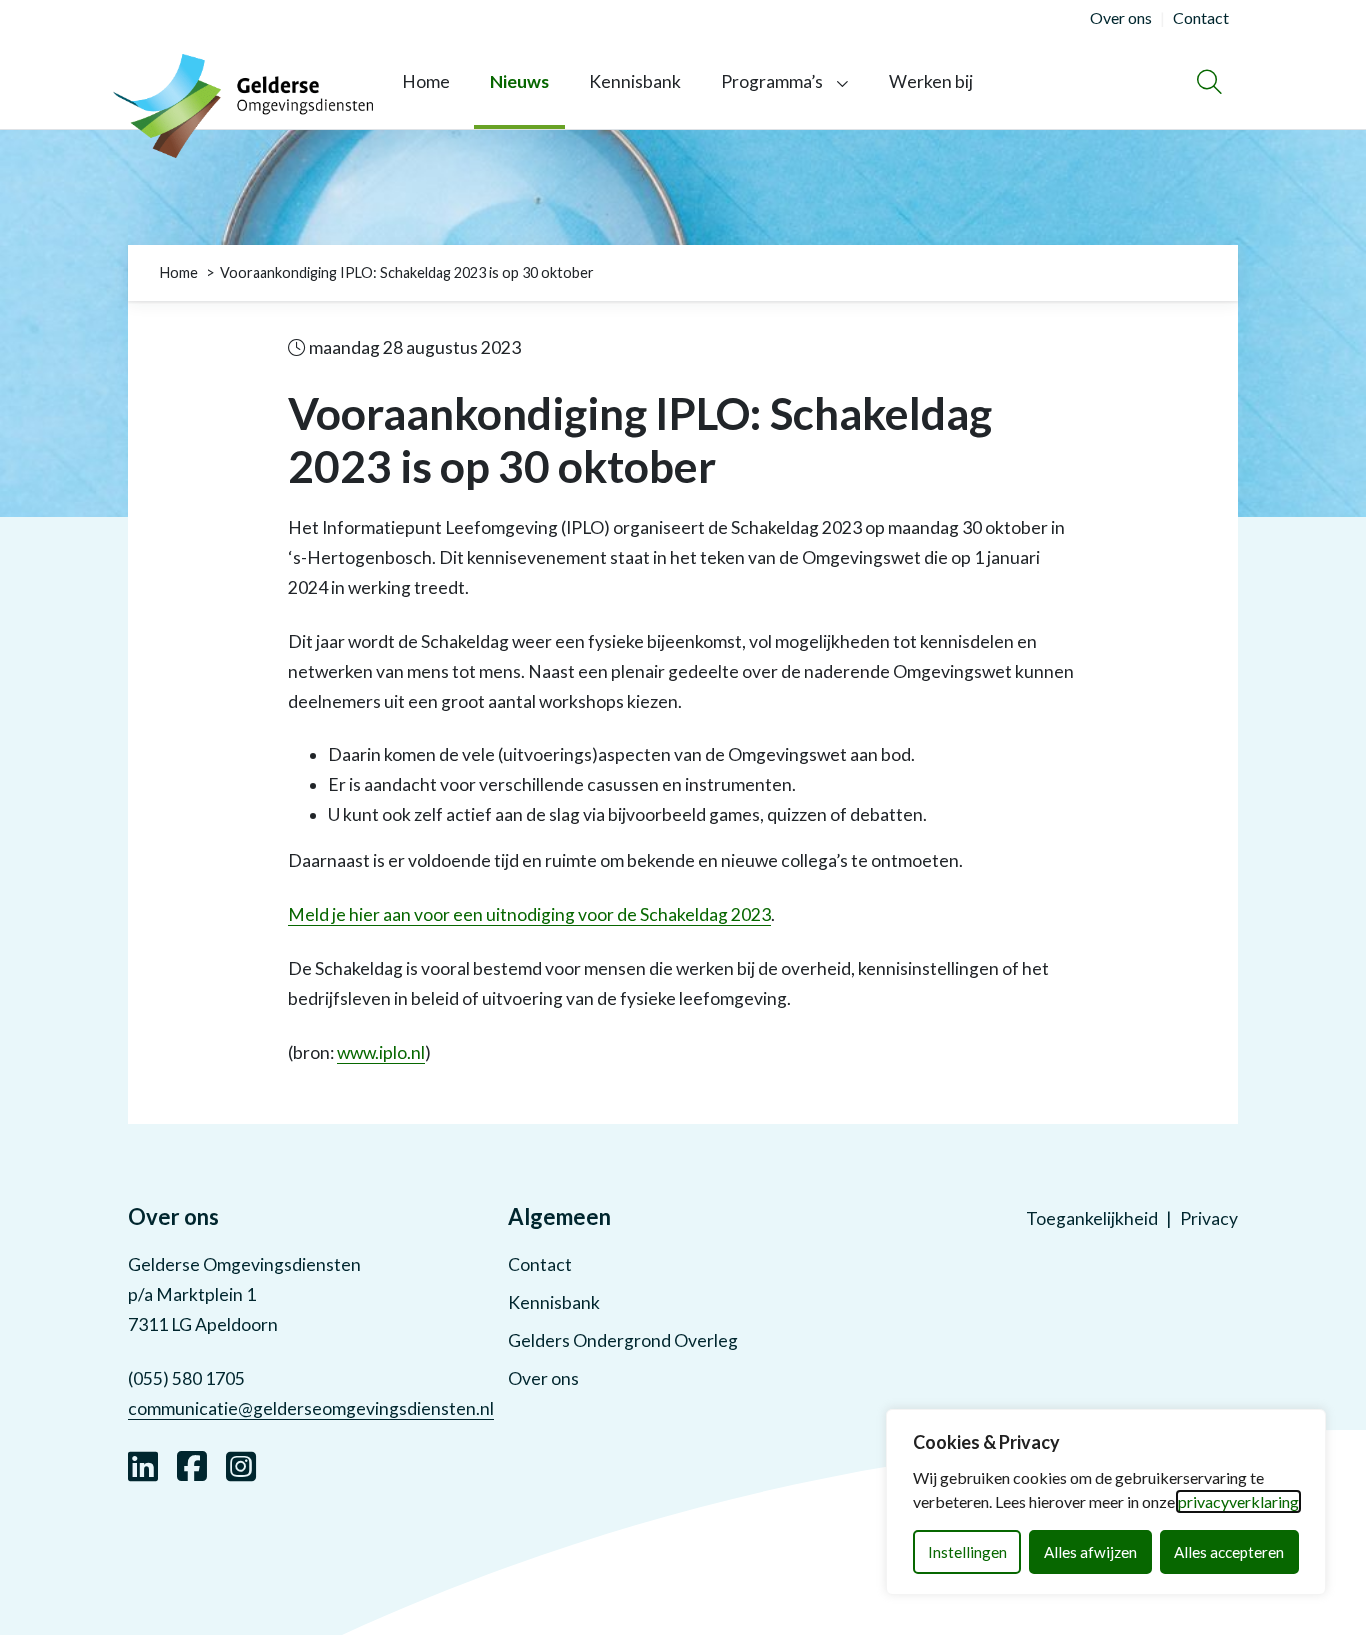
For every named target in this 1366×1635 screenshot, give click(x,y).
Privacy (1209, 1218)
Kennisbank (635, 81)
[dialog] (1106, 1502)
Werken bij (931, 81)
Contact (540, 1264)
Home (426, 81)
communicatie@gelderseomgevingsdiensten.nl (311, 1408)
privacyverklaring (1238, 1501)
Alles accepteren (1229, 1552)
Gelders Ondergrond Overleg (623, 1340)
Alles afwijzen (1090, 1552)
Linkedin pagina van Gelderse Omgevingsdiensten (143, 1464)
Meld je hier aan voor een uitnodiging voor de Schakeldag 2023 (529, 914)
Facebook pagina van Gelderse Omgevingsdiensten (192, 1464)
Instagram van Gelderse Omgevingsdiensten (241, 1464)
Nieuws (519, 81)
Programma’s (772, 81)
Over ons (543, 1378)
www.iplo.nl (381, 1052)
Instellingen (967, 1552)
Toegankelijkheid (1092, 1218)
